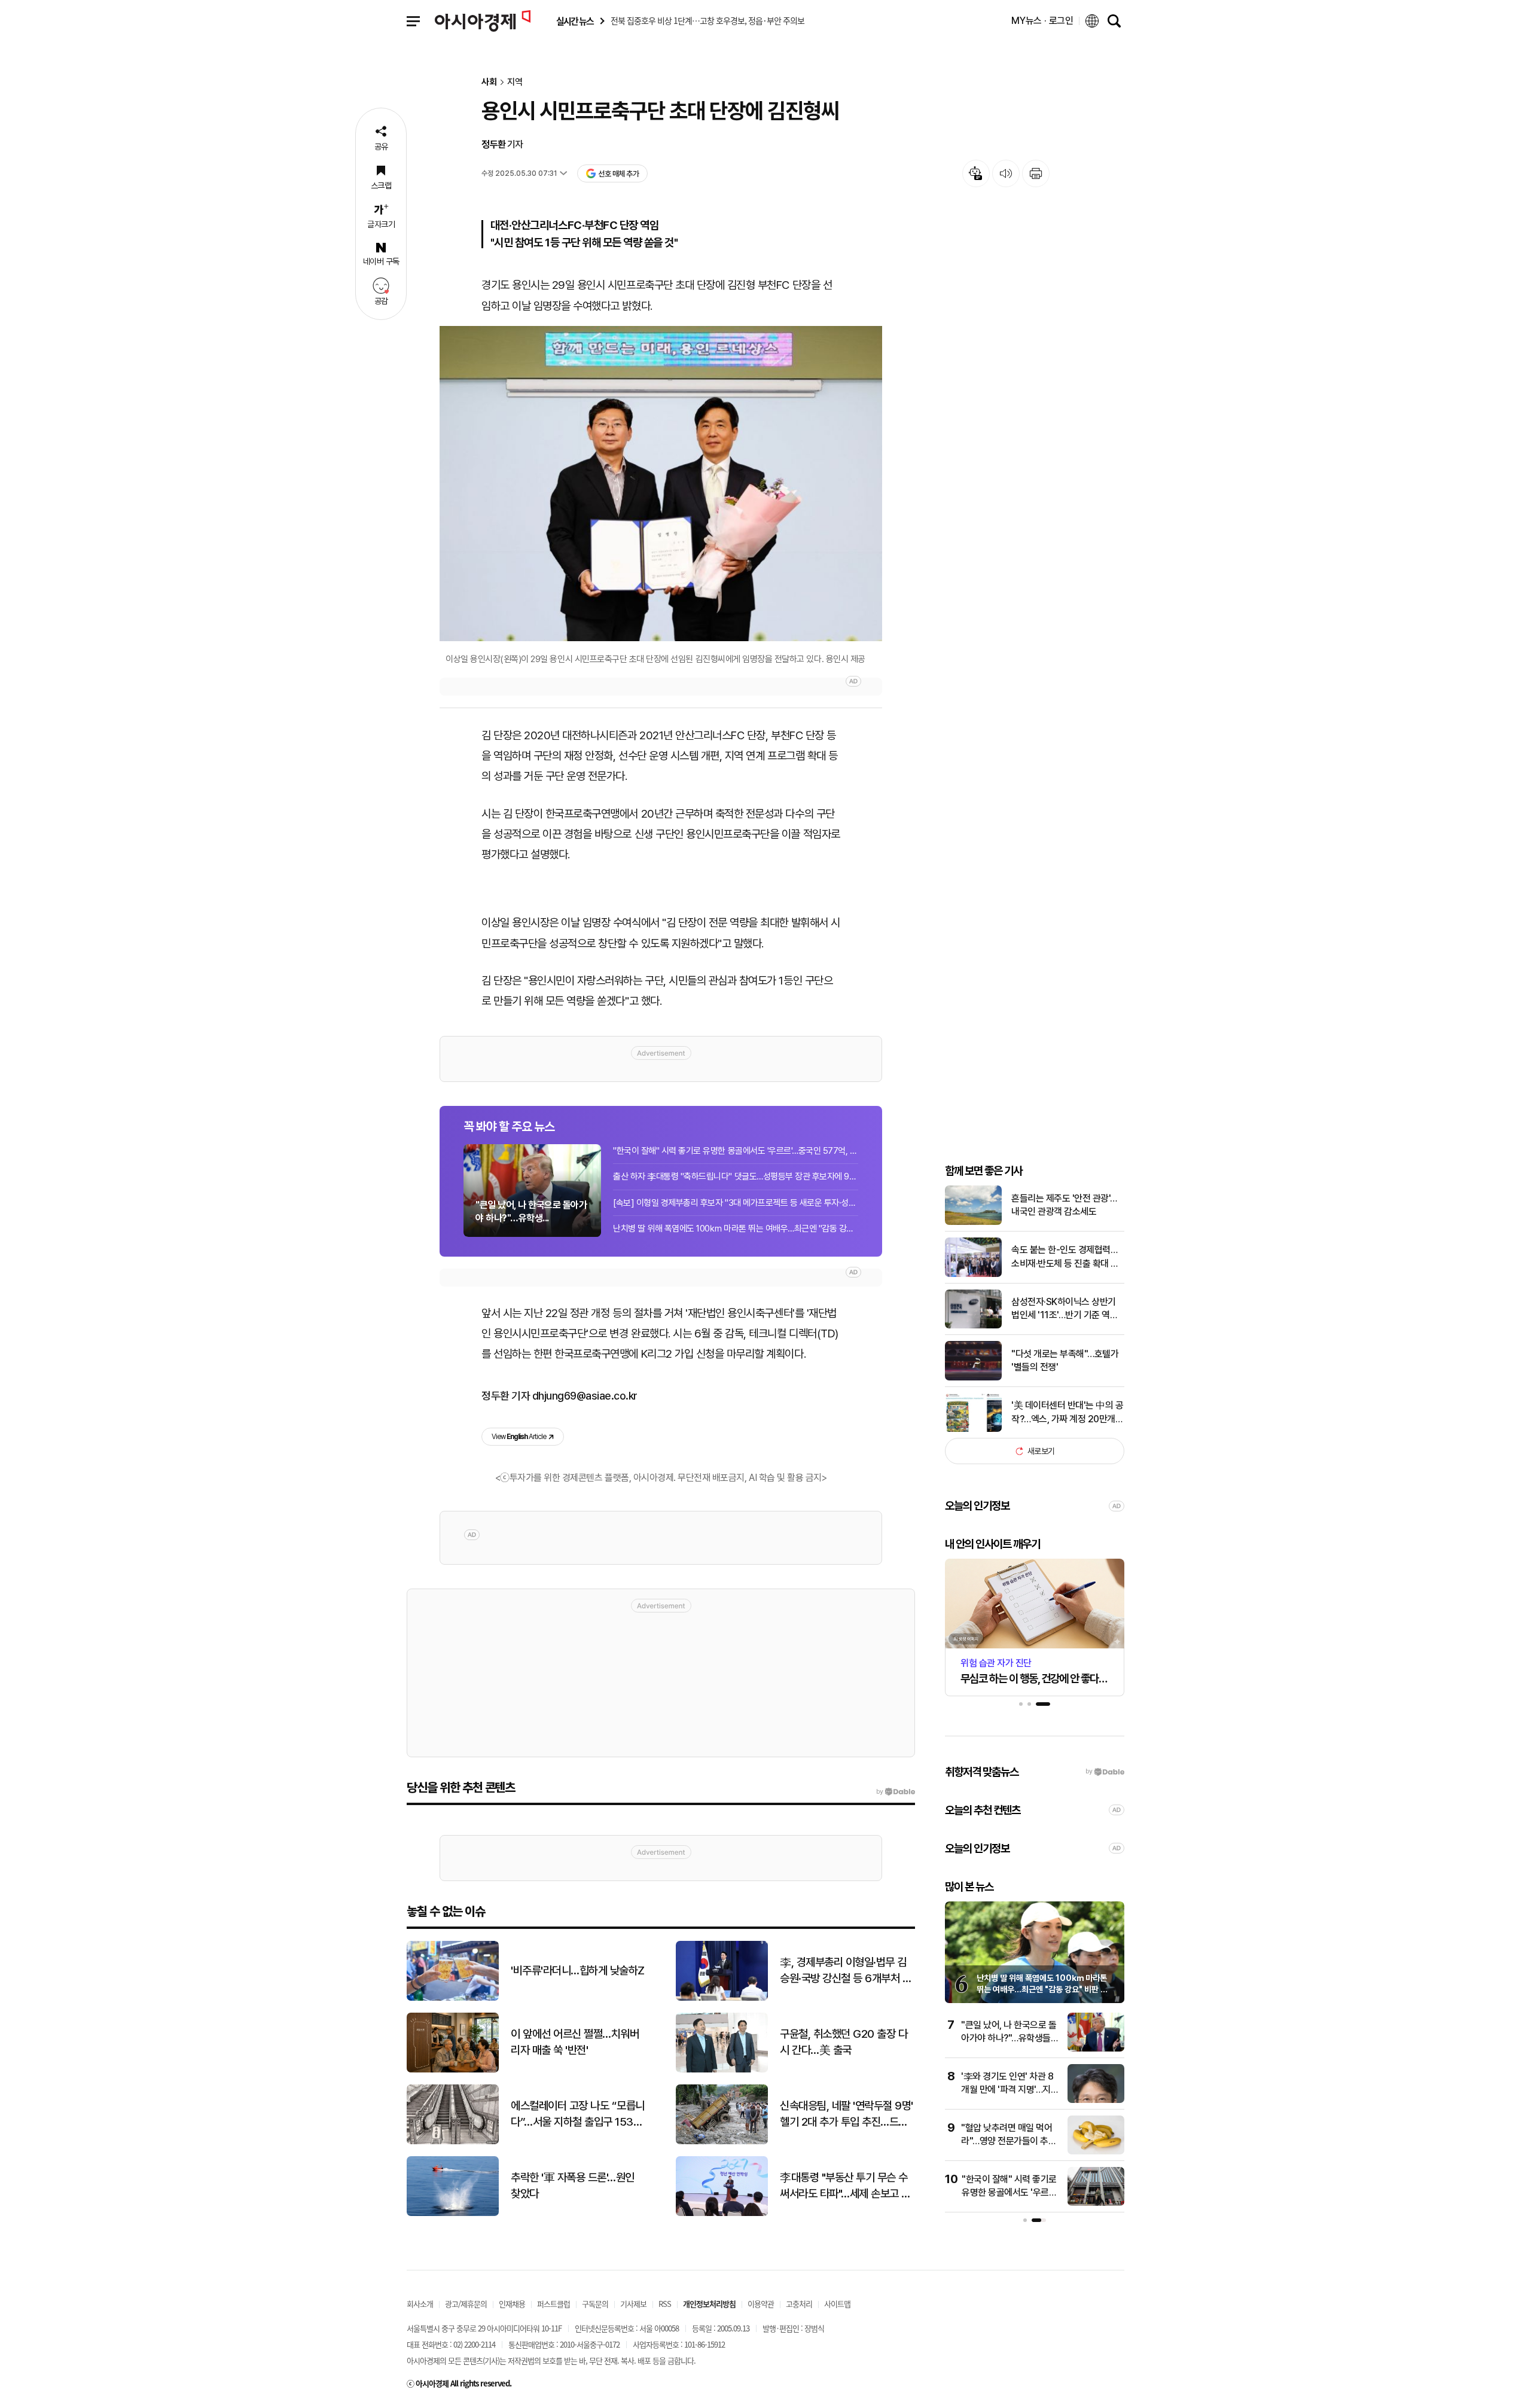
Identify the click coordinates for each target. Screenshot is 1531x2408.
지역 (515, 82)
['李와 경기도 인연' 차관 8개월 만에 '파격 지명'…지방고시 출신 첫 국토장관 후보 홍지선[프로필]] (1096, 2100)
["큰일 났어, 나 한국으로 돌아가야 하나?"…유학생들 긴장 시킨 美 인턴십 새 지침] (1096, 2049)
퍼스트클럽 (553, 2304)
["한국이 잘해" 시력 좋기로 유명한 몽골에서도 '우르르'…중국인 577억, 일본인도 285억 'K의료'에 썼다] (1096, 2203)
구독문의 (595, 2304)
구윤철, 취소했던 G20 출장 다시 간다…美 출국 (844, 2042)
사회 (489, 82)
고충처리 (799, 2304)
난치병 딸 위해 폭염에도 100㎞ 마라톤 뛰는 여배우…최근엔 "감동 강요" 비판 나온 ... (736, 1229)
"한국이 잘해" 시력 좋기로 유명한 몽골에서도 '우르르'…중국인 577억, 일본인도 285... (736, 1151)
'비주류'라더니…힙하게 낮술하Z (578, 1970)
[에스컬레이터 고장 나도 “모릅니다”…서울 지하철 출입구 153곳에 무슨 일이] (453, 2142)
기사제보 (633, 2304)
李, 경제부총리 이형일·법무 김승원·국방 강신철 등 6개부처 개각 (846, 1971)
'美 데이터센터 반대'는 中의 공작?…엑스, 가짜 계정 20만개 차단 (1067, 1413)
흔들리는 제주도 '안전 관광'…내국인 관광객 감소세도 (1064, 1205)
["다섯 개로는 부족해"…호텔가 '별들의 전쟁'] (973, 1378)
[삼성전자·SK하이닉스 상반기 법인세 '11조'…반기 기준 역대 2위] (973, 1326)
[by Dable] (896, 1792)
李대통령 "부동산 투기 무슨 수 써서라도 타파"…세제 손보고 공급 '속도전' (845, 2186)
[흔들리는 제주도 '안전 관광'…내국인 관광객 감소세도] (973, 1222)
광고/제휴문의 (466, 2304)
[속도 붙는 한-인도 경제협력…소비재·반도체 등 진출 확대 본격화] (973, 1274)
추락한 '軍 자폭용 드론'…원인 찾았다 (573, 2186)
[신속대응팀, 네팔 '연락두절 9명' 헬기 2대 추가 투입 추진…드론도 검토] (722, 2142)
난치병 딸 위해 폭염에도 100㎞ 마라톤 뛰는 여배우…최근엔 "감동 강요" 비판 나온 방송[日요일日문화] (1042, 1990)
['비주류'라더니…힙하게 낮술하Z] (453, 1998)
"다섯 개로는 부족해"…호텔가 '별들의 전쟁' (1065, 1360)
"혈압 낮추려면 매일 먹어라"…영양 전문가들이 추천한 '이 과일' (1009, 2141)
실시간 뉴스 (575, 21)
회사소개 (420, 2304)
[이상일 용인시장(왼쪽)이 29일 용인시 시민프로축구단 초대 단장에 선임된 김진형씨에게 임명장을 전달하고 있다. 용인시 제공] (661, 484)
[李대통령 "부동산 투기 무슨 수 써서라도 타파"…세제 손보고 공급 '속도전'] (722, 2213)
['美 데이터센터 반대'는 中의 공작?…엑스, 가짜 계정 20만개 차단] (973, 1429)
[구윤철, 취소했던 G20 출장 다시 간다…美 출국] (722, 2070)
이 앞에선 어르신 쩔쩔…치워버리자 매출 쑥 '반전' (575, 2042)
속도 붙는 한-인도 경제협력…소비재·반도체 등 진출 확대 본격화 (1065, 1257)
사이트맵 (837, 2304)
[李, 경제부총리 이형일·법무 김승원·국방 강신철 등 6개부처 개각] (722, 1998)
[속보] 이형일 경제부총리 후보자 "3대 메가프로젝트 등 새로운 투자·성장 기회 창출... (736, 1203)
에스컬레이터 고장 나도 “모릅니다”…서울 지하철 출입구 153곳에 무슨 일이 (578, 2114)
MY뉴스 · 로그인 (1042, 21)
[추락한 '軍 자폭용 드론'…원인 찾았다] (453, 2213)
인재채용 (512, 2304)
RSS (665, 2304)
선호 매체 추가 (618, 174)
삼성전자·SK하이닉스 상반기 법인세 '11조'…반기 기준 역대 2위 (1065, 1309)
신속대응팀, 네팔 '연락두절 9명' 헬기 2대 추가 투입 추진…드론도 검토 (847, 2114)
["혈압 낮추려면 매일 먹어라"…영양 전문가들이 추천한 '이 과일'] (1096, 2152)
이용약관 (761, 2304)
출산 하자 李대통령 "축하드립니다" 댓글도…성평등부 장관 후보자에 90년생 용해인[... (736, 1176)
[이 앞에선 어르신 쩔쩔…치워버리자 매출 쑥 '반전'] (453, 2070)
